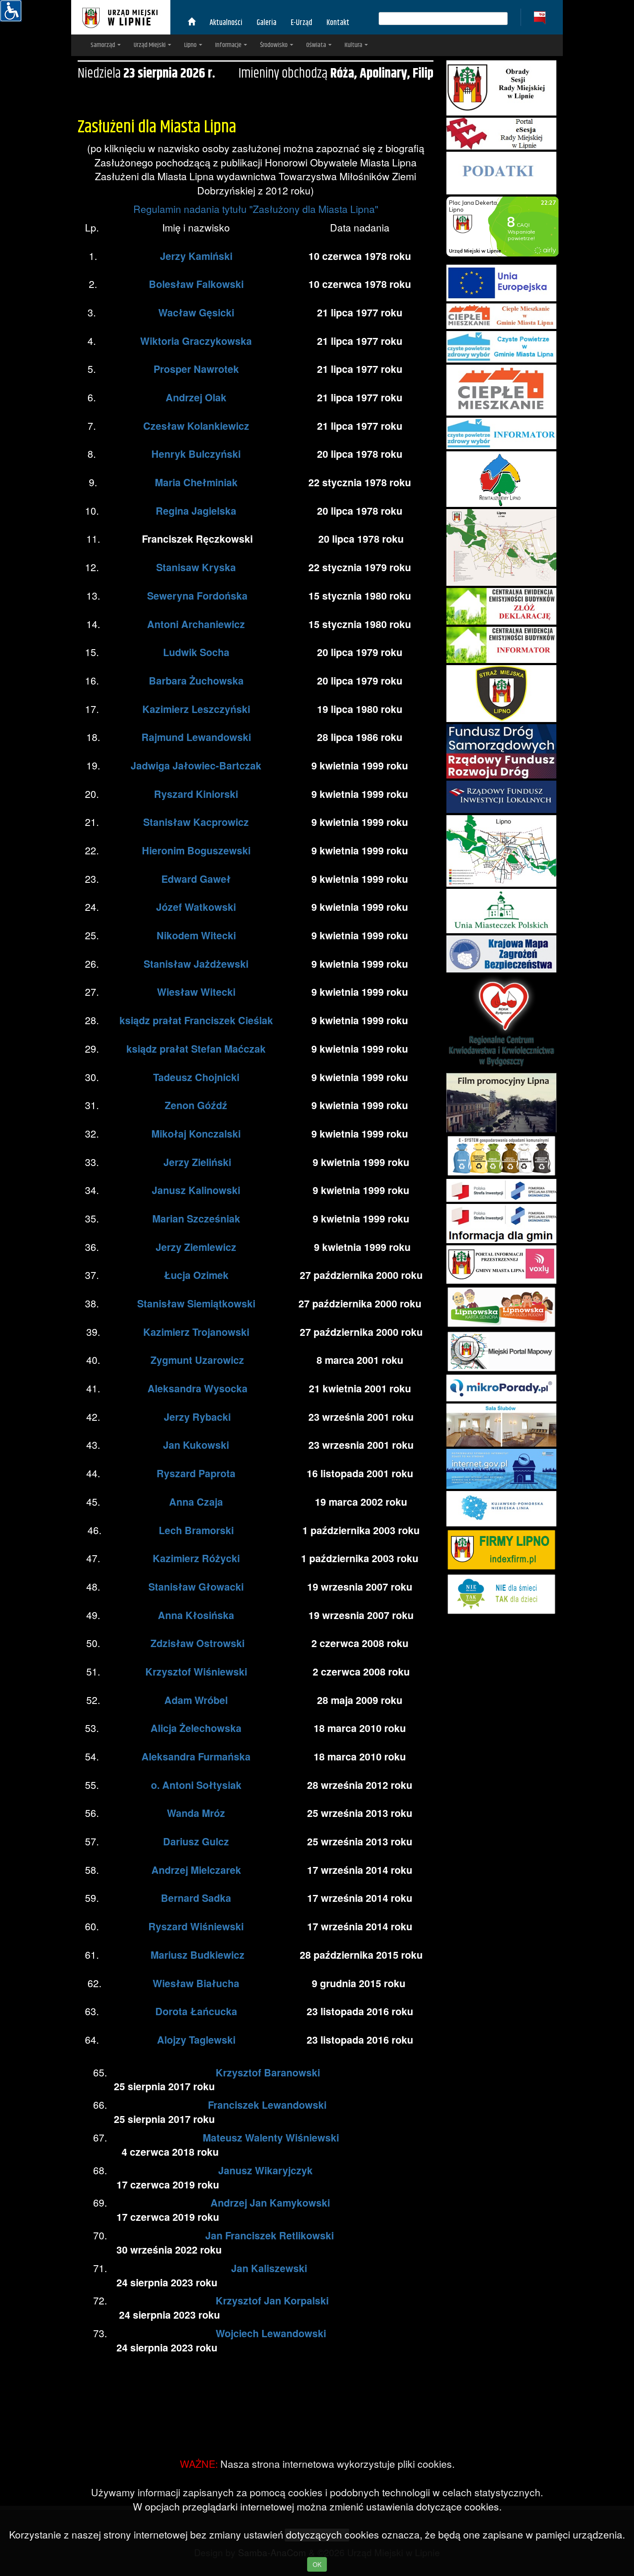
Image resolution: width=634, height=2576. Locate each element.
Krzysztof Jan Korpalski (272, 2300)
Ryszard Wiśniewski (196, 1926)
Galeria (267, 23)
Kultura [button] (354, 45)
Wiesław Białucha (196, 1983)
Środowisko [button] (275, 45)
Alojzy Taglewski (196, 2040)
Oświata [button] (317, 45)
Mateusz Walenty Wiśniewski (271, 2137)
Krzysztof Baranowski (268, 2072)
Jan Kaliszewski (269, 2268)
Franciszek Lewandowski (267, 2105)
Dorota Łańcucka (196, 2011)
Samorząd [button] (104, 45)
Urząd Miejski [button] (150, 45)
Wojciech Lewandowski (271, 2333)
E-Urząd (301, 23)
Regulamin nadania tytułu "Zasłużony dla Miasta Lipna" (256, 209)
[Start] (191, 23)
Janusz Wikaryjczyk (265, 2170)
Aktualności (226, 23)
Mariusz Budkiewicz (198, 1955)
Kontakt (338, 23)
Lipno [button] (191, 45)
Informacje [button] (229, 45)
